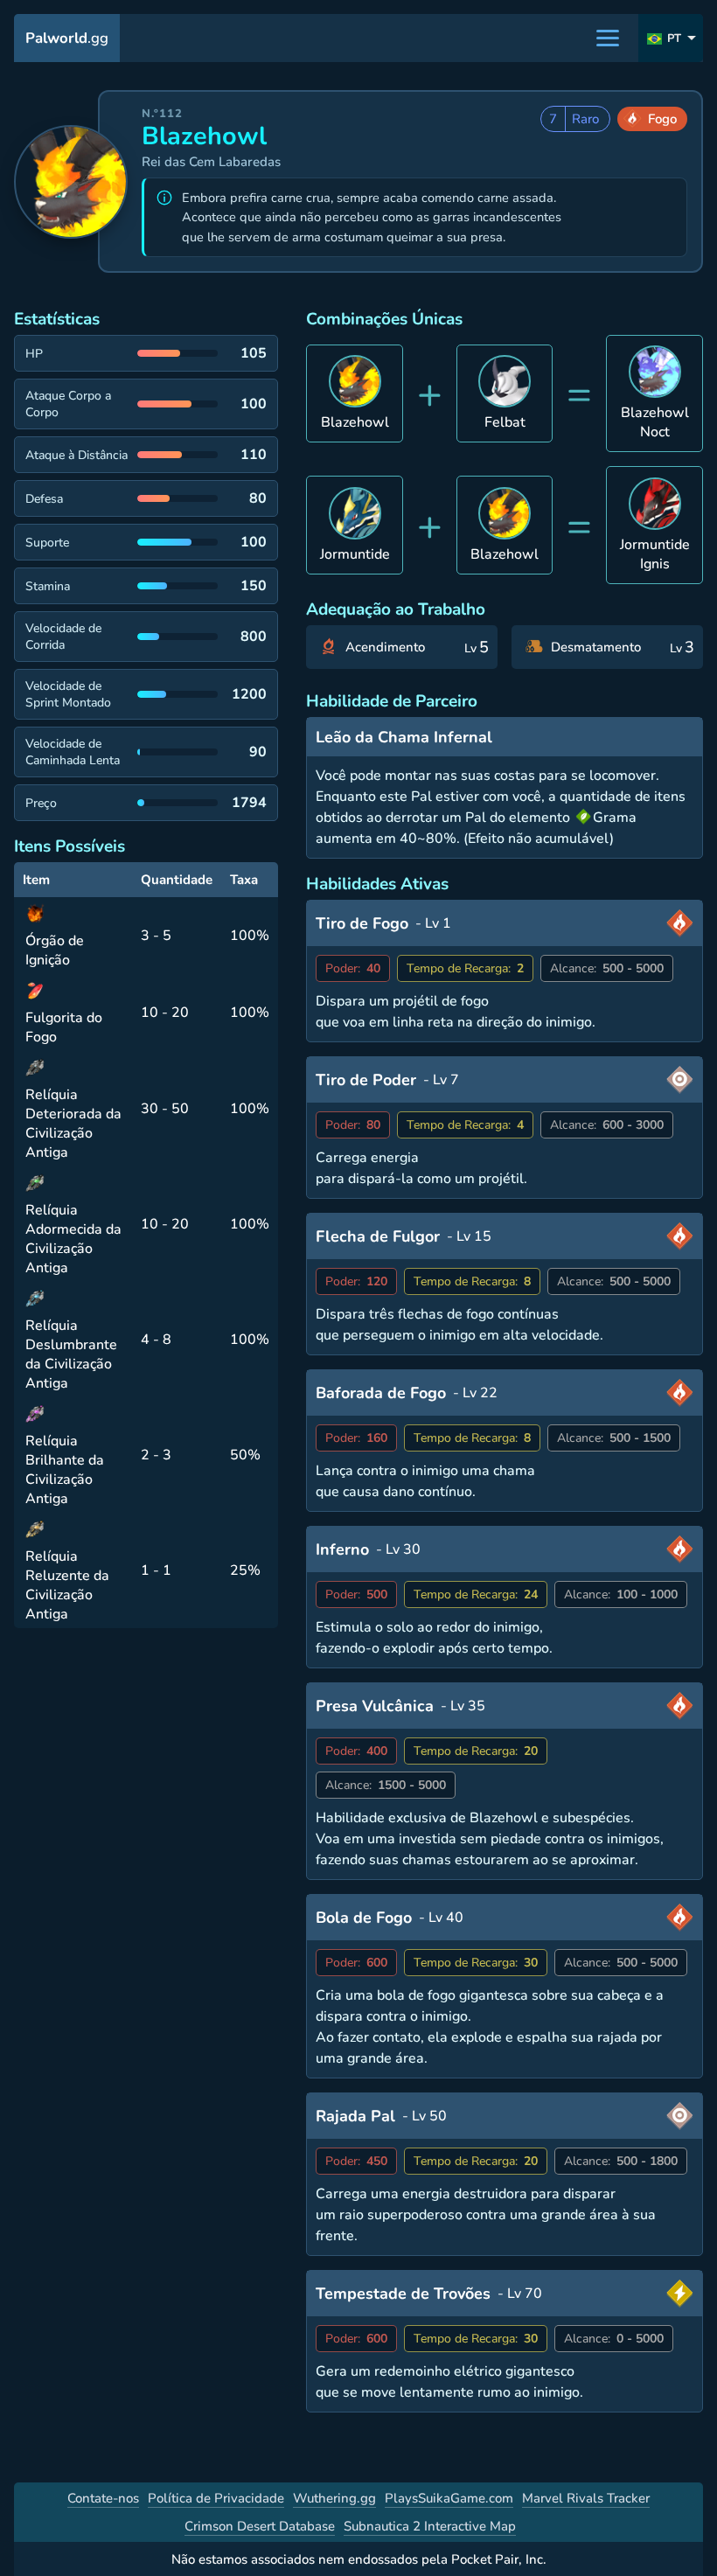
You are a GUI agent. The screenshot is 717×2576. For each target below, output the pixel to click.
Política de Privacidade (216, 2498)
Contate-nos (103, 2498)
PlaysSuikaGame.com (449, 2498)
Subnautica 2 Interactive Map (430, 2526)
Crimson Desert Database (260, 2526)
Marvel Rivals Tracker (586, 2498)
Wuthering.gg (334, 2498)
